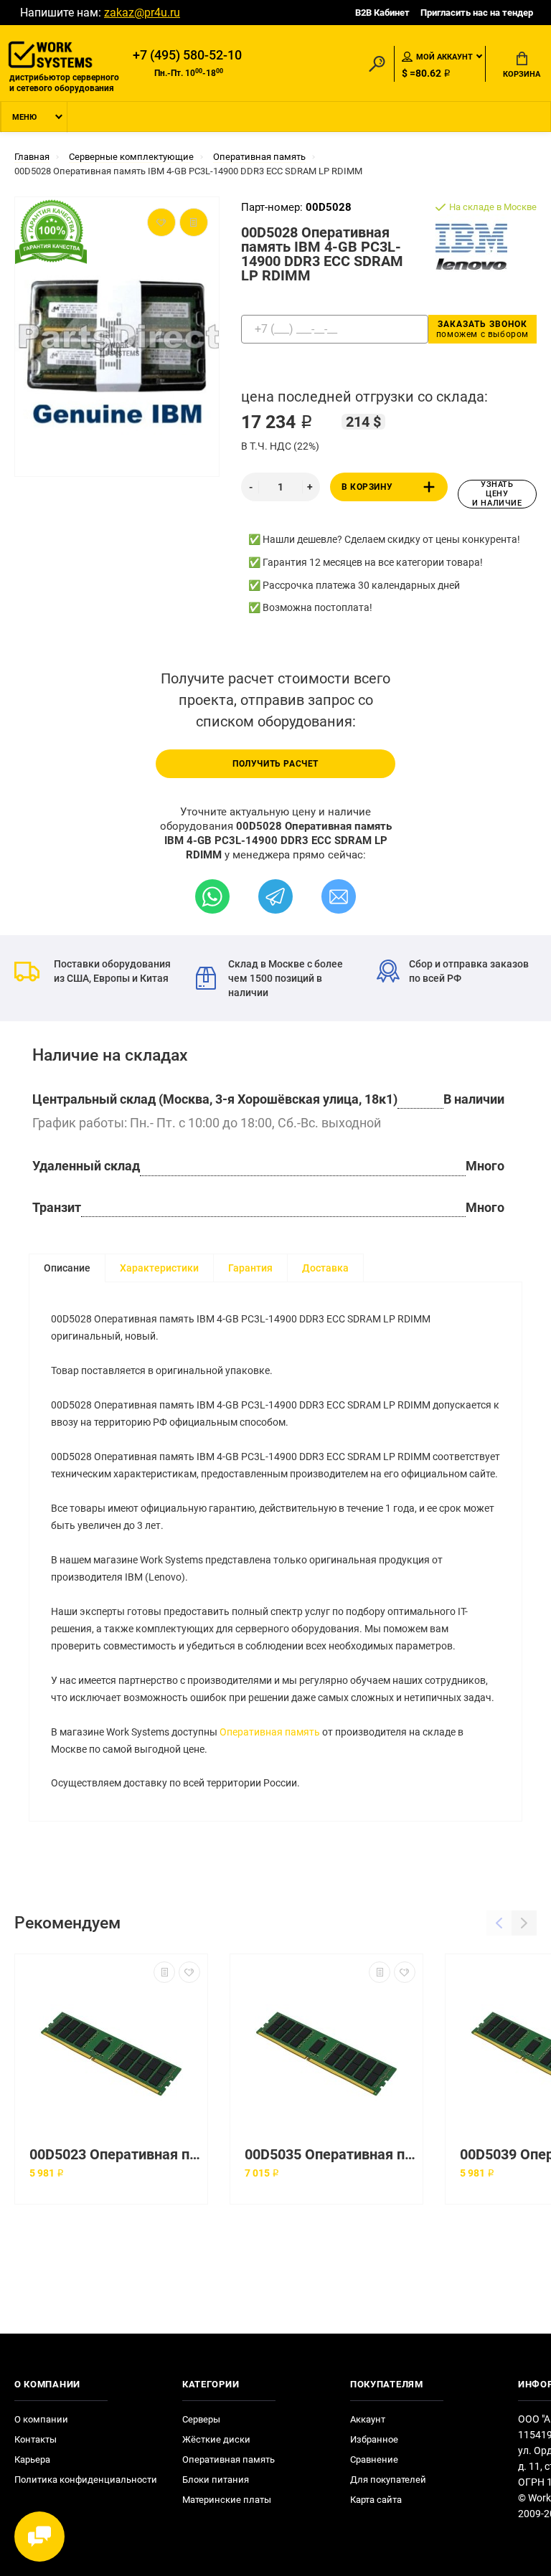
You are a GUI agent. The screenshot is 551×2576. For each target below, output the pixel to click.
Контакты (36, 2439)
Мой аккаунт (444, 57)
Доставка (325, 1268)
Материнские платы (227, 2500)
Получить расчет (275, 764)
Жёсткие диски (216, 2439)
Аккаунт (368, 2419)
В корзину (367, 487)
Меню (24, 117)
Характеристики (159, 1268)
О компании (41, 2419)
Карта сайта (376, 2500)
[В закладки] (189, 1972)
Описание (67, 1268)
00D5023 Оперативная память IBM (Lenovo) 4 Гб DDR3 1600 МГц (115, 2155)
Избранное (374, 2439)
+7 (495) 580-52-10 (187, 55)
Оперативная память (270, 1732)
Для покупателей (388, 2480)
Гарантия (250, 1268)
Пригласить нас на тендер (477, 13)
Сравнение (374, 2459)
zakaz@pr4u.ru (142, 13)
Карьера (32, 2459)
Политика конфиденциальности (86, 2480)
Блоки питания (216, 2480)
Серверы (201, 2419)
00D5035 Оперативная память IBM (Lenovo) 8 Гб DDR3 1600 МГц (330, 2155)
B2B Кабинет (382, 13)
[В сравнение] (164, 1972)
